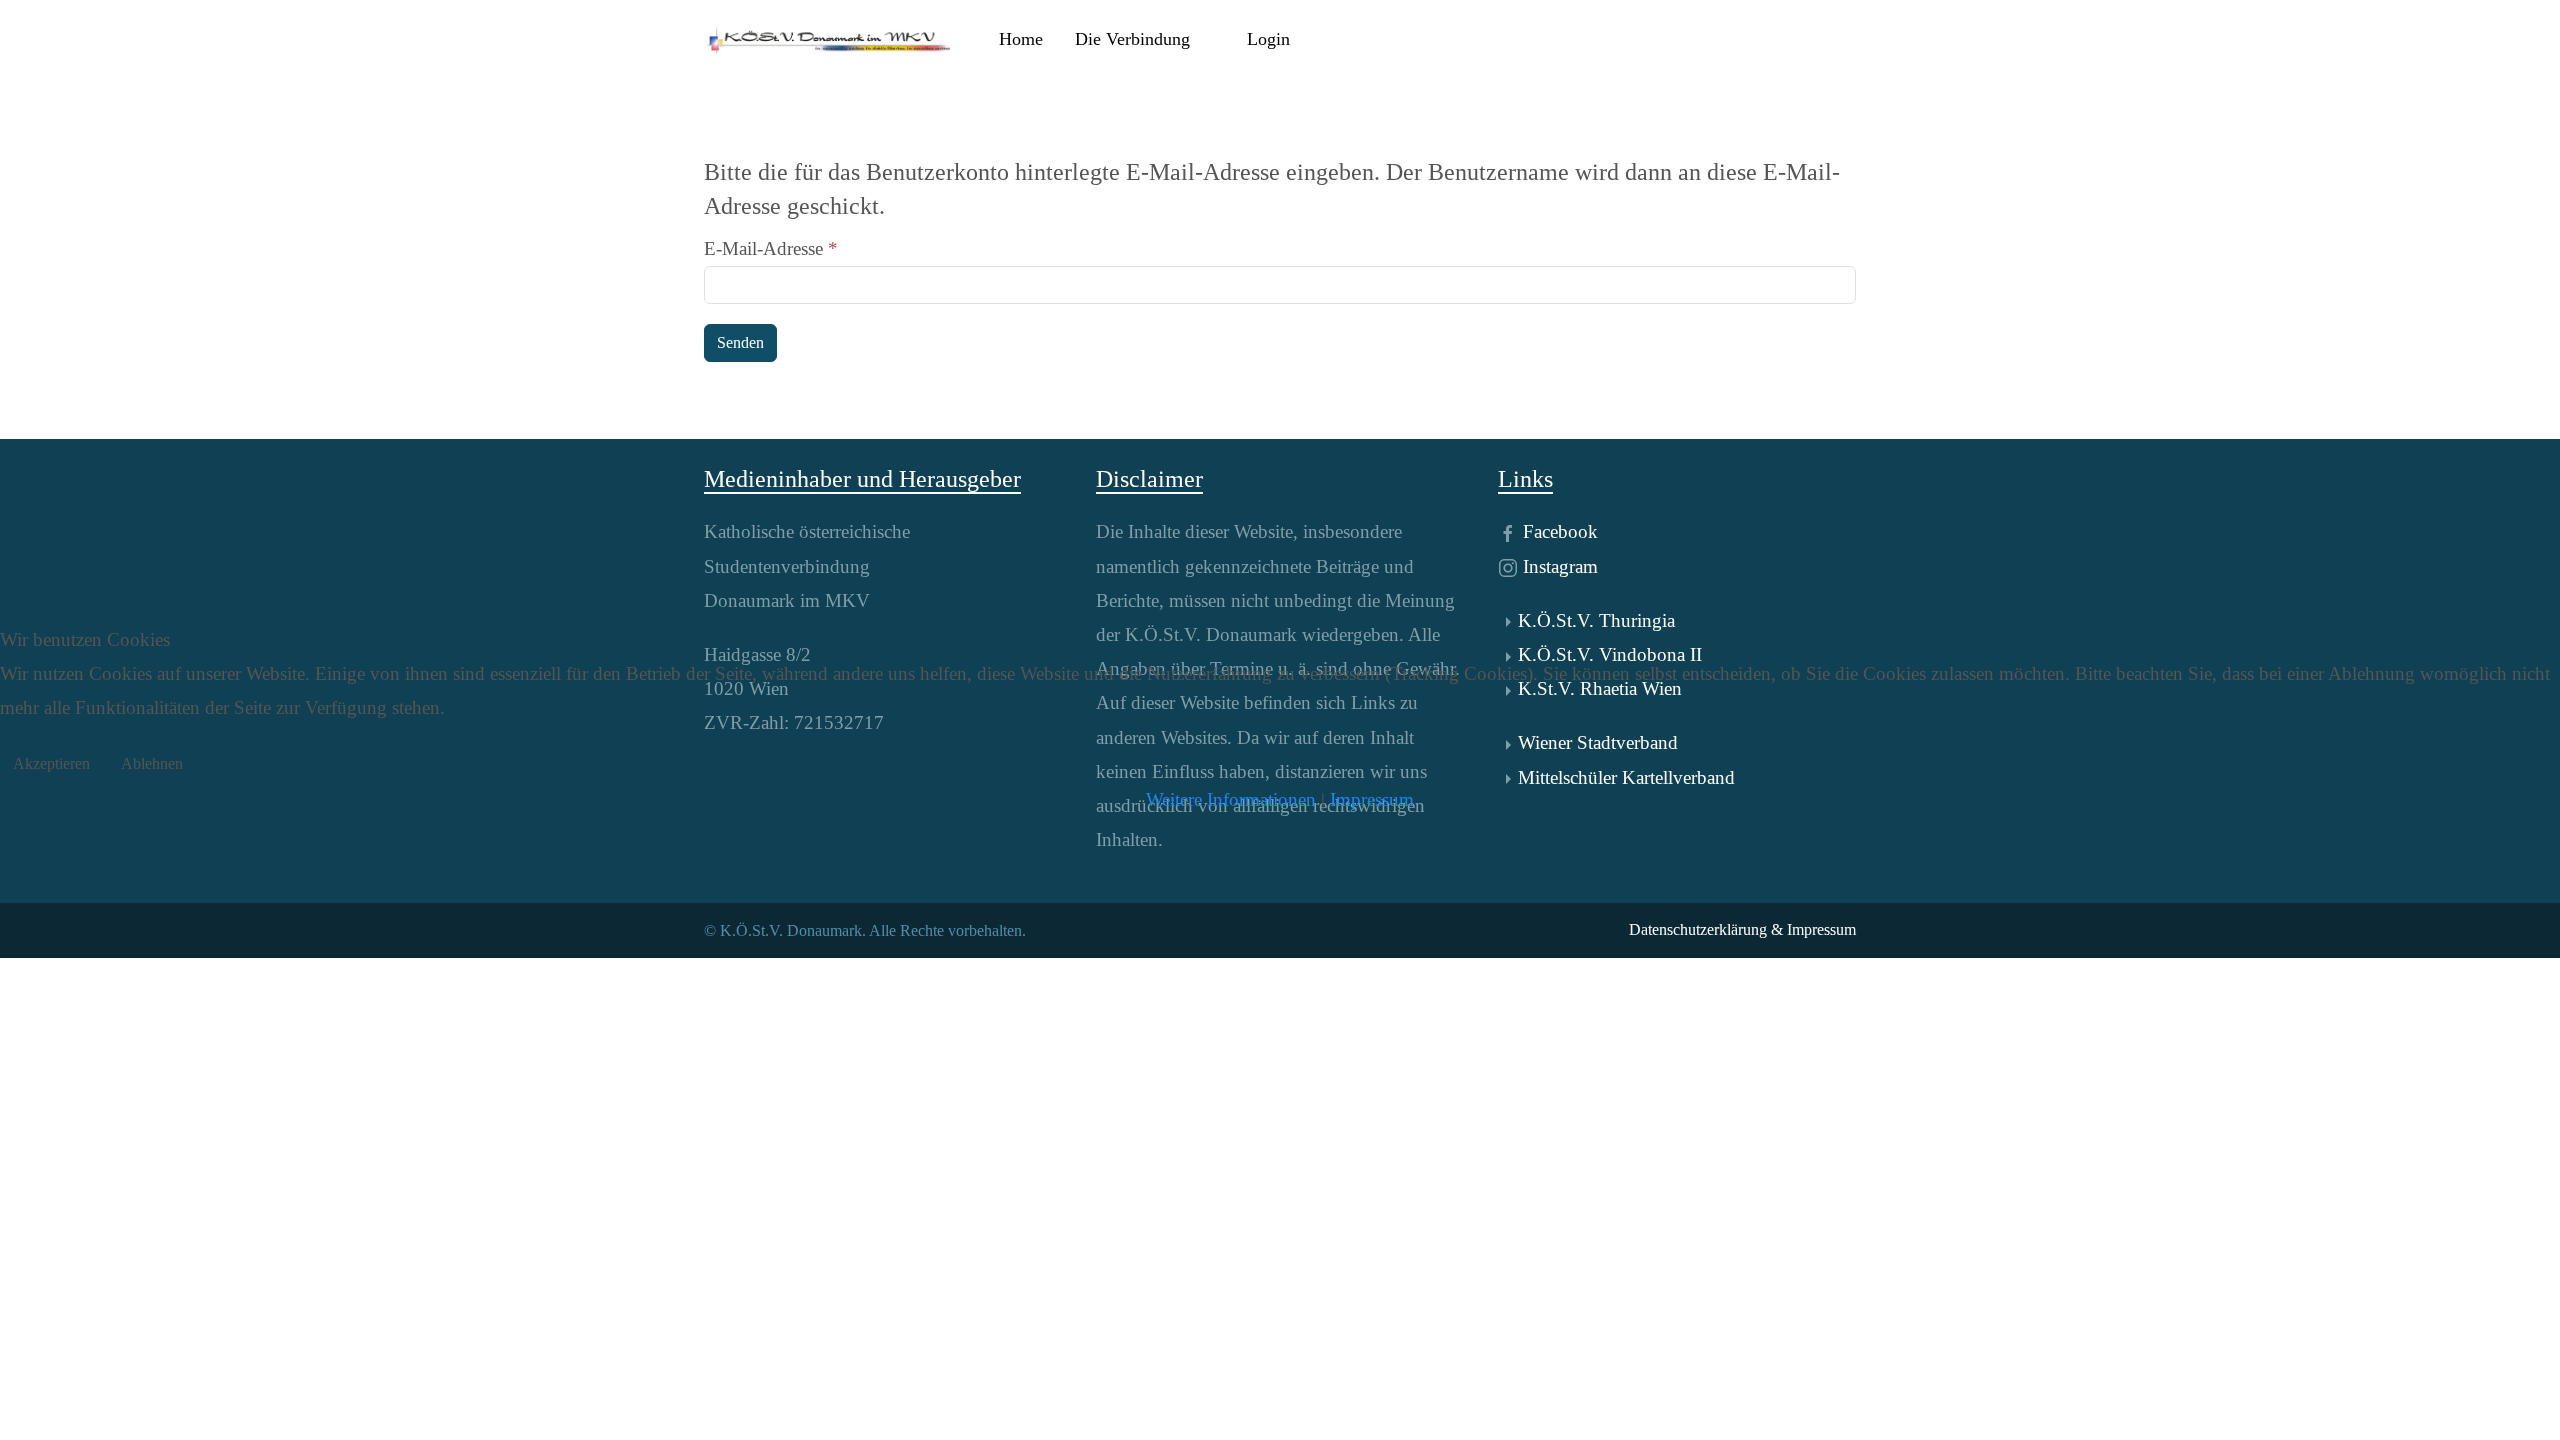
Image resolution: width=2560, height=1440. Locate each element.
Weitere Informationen (1231, 799)
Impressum (1372, 799)
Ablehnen (152, 763)
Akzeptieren (51, 763)
